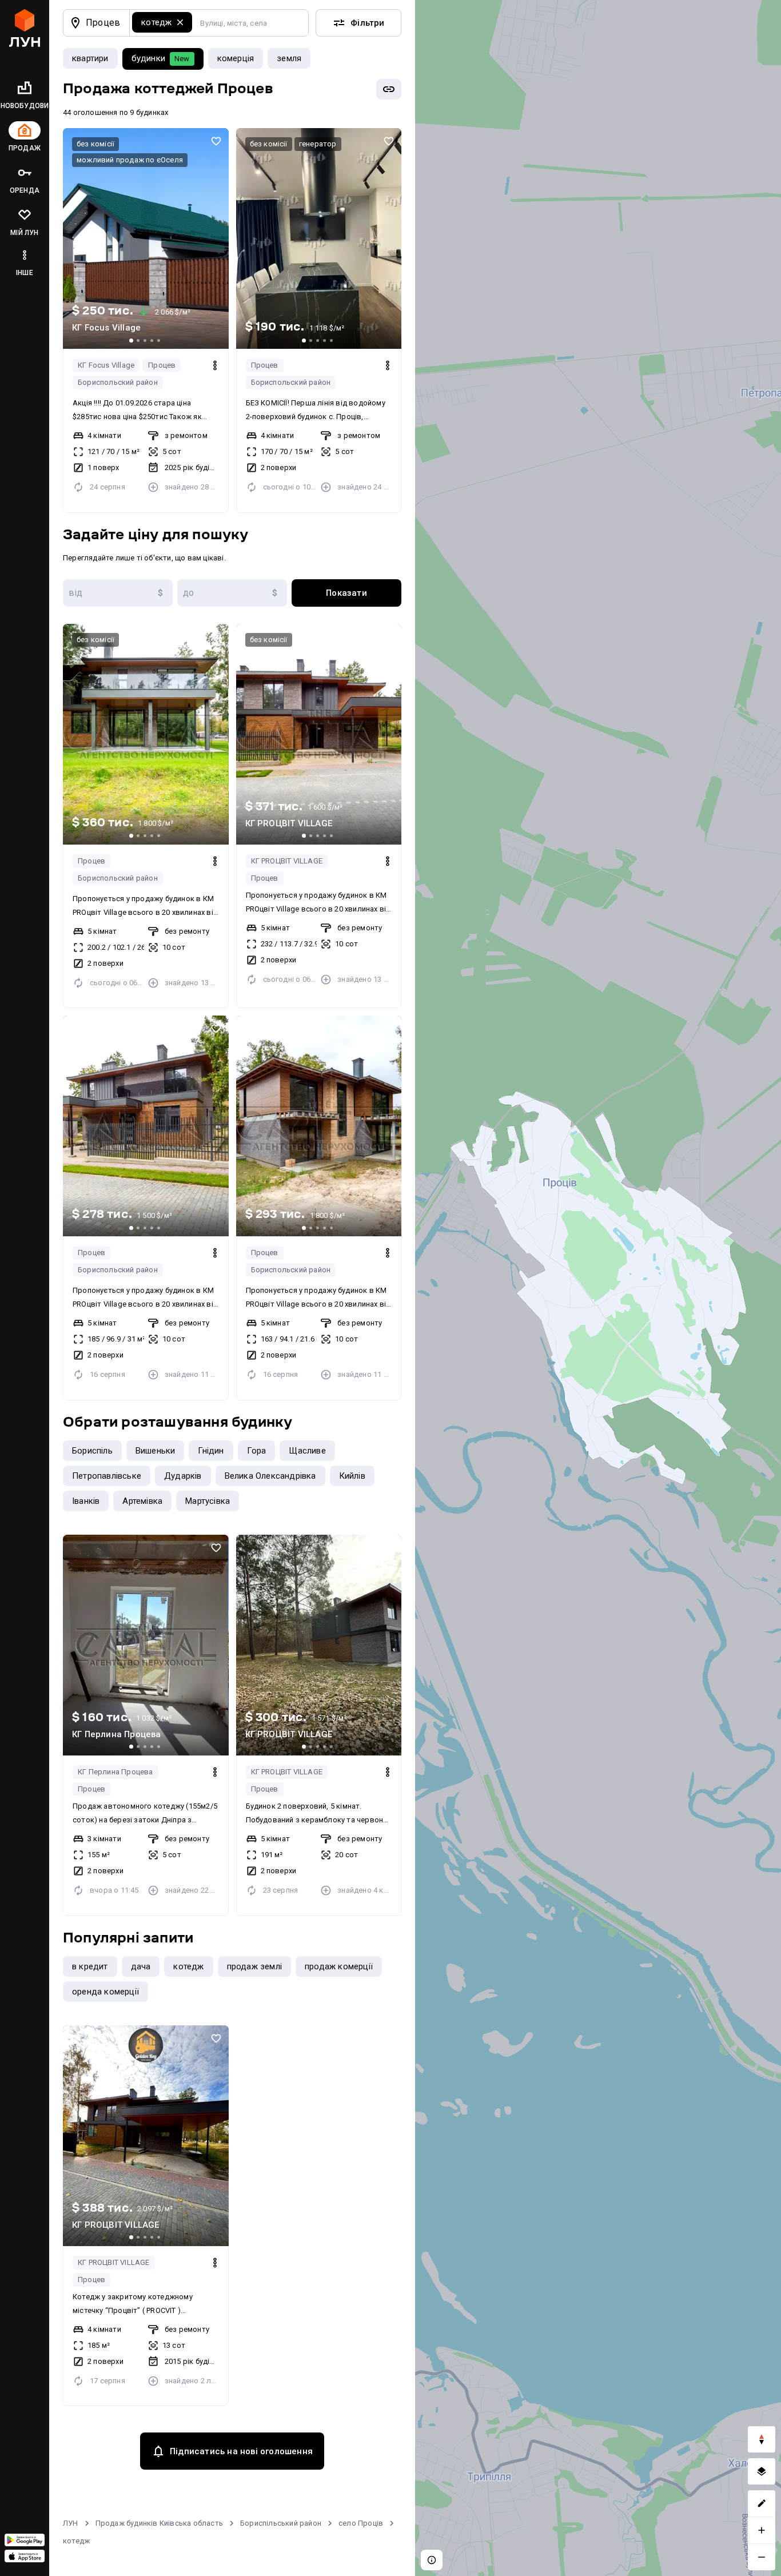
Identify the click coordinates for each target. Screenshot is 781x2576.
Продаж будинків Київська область (159, 2523)
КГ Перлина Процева (115, 1772)
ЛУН (71, 2523)
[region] (598, 1288)
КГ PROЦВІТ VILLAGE (287, 861)
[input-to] (232, 593)
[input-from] (118, 593)
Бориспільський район (281, 2523)
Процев (162, 365)
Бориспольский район (118, 382)
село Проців (361, 2523)
